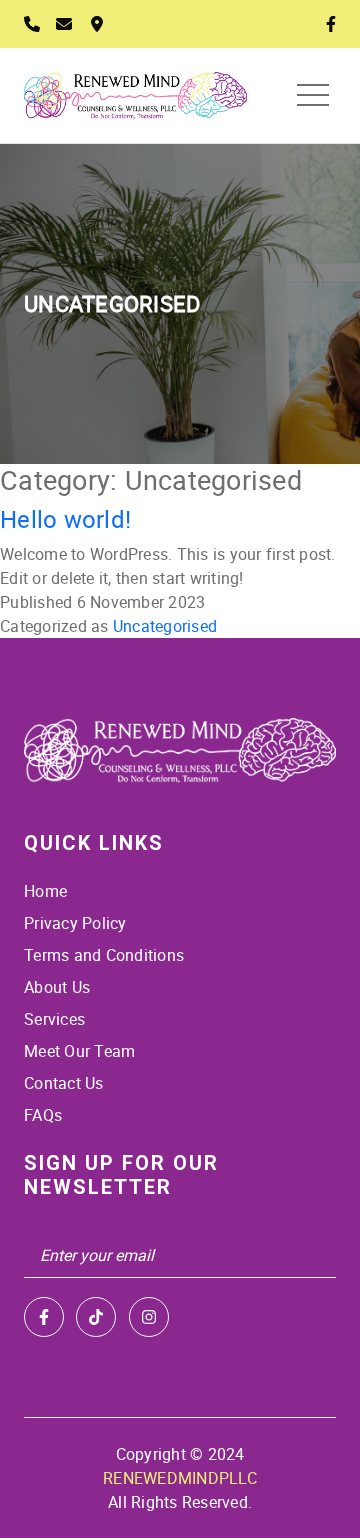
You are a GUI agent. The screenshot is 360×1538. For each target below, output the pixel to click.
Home (45, 891)
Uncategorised (165, 626)
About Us (57, 987)
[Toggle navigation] (313, 95)
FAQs (43, 1115)
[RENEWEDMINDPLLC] (180, 751)
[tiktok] (96, 1317)
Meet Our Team (79, 1051)
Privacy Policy (75, 923)
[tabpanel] (180, 304)
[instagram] (149, 1317)
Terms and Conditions (104, 955)
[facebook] (44, 1317)
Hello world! (65, 518)
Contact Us (64, 1083)
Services (54, 1019)
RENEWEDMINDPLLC (180, 1478)
